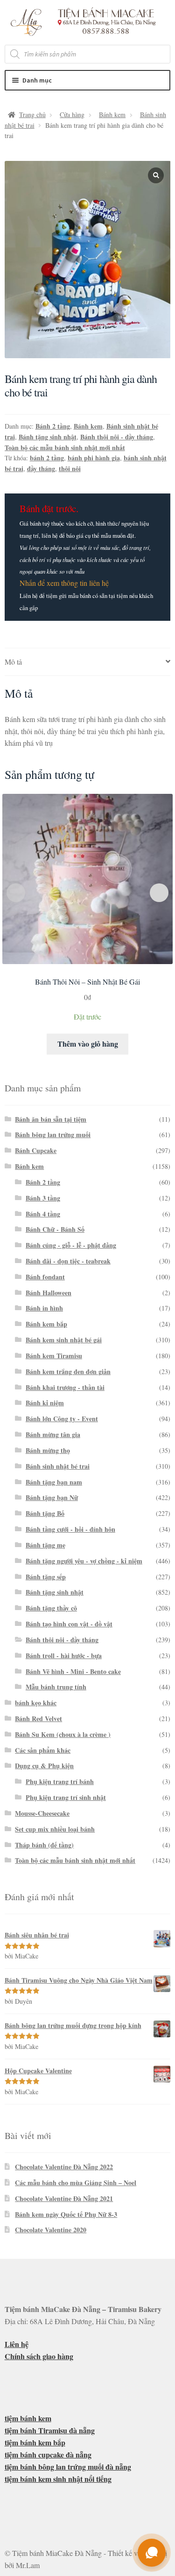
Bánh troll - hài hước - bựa (64, 1656)
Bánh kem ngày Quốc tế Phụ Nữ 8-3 (66, 2214)
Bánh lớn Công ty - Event (62, 1419)
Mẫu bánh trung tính (56, 1687)
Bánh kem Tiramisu (54, 1356)
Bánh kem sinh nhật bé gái (64, 1340)
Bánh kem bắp (46, 1324)
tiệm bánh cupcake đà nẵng (48, 2454)
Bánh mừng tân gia (53, 1434)
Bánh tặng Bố (45, 1513)
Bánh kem (112, 115)
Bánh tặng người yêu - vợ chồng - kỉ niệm (84, 1561)
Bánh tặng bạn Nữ (52, 1497)
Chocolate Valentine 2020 (51, 2230)
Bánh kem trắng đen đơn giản (68, 1371)
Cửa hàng (72, 115)
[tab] (88, 662)
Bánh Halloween (49, 1293)
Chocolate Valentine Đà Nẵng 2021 (64, 2198)
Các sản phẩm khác (43, 1750)
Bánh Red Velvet (38, 1718)
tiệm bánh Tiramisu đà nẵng (50, 2430)
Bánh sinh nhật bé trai (58, 1466)
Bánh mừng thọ (48, 1450)
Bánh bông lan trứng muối (53, 1135)
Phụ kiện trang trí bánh (60, 1781)
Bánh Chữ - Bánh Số (55, 1229)
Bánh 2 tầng (53, 426)
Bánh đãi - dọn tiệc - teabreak (68, 1261)
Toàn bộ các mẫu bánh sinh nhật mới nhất (65, 448)
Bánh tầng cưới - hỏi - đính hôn (70, 1529)
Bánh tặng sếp (46, 1577)
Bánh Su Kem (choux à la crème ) (63, 1734)
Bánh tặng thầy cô (51, 1608)
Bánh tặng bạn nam (54, 1482)
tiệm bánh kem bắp (35, 2442)
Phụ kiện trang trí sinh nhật (66, 1797)
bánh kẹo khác (36, 1703)
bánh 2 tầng (47, 458)
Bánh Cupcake (36, 1150)
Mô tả (13, 662)
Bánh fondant (45, 1277)
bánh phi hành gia (94, 458)
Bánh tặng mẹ (45, 1545)
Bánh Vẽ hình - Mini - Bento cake (73, 1671)
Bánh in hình (44, 1308)
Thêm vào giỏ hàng (88, 1044)
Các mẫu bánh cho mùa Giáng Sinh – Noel (76, 2183)
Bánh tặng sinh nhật (48, 437)
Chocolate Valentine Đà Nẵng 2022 (64, 2167)
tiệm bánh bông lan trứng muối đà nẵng (68, 2467)
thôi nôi (70, 469)
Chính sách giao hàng (39, 2356)
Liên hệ (17, 2344)
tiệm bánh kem (28, 2418)
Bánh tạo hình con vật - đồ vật (69, 1624)
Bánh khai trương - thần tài (65, 1387)
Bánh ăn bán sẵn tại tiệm (51, 1119)
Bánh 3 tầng (43, 1198)
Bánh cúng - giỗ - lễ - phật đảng (71, 1245)
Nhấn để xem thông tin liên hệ (64, 583)
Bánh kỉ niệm (45, 1403)
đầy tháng (41, 469)
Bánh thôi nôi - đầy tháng (117, 437)
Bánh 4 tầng (43, 1214)
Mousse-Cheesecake (42, 1813)
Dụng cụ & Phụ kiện (44, 1766)
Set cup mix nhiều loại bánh (55, 1829)
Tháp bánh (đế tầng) (44, 1845)
